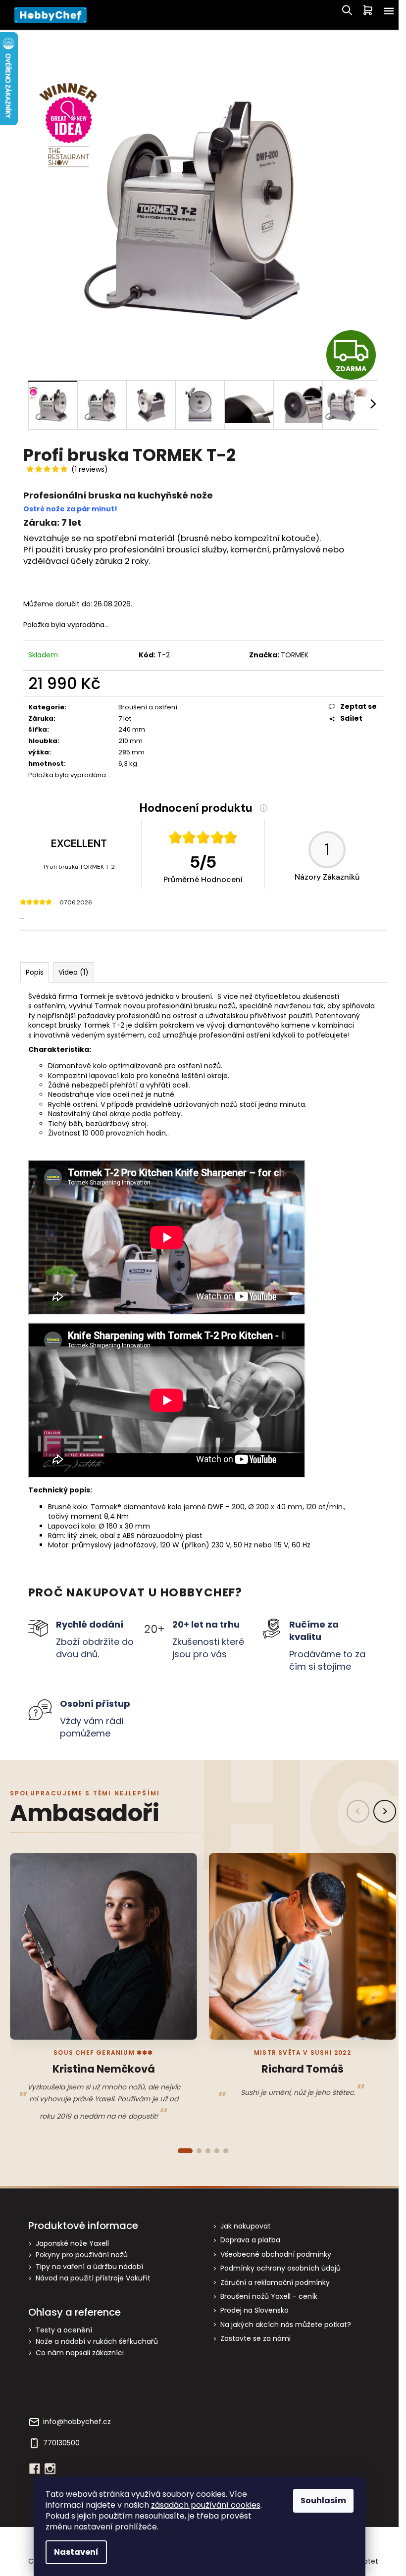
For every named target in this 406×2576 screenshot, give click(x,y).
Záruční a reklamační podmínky (275, 2282)
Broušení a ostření (148, 707)
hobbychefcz (50, 2469)
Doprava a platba (250, 2240)
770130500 (61, 2443)
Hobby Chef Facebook (35, 2469)
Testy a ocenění (64, 2330)
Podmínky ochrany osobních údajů (280, 2268)
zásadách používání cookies (206, 2505)
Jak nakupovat (246, 2226)
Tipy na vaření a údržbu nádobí (89, 2267)
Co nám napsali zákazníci (80, 2353)
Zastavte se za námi (255, 2338)
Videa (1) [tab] (74, 972)
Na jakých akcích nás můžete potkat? (286, 2325)
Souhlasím (323, 2501)
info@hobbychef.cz (77, 2422)
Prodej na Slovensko (254, 2310)
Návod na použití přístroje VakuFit (93, 2278)
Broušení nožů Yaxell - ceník (269, 2296)
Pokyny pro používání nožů (82, 2255)
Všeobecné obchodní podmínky (276, 2254)
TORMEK (295, 655)
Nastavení (76, 2552)
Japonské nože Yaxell (72, 2244)
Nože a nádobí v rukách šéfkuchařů (97, 2342)
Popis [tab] (35, 972)
